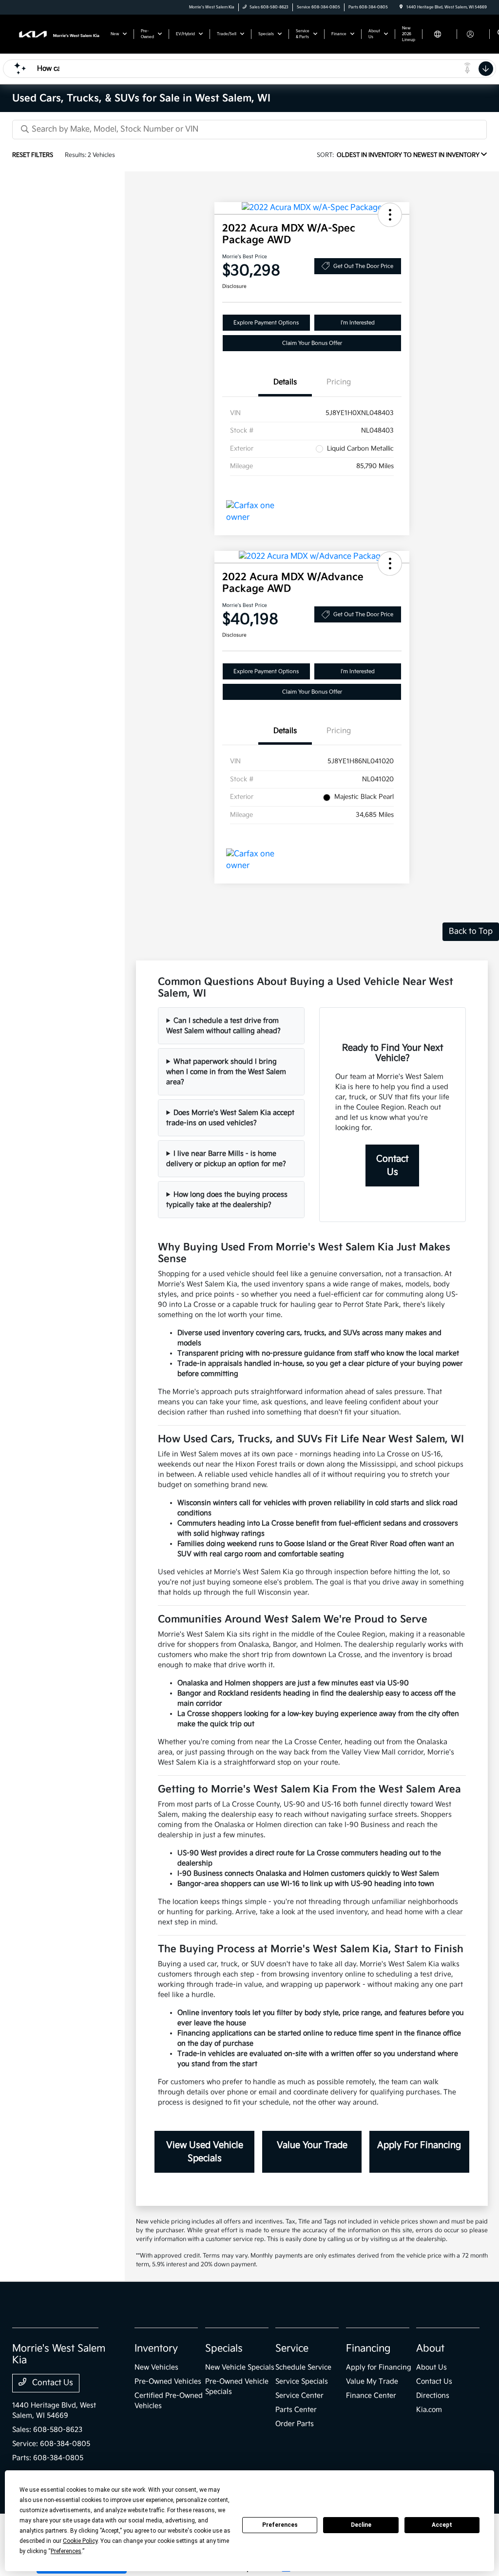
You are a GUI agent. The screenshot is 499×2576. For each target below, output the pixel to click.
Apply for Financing (379, 2367)
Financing (368, 2349)
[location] (401, 7)
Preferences (280, 2525)
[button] (390, 215)
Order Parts (295, 2424)
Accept (442, 2525)
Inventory (156, 2349)
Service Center (299, 2396)
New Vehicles (156, 2367)
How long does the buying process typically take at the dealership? (227, 1200)
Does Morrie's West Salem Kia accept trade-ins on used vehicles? (230, 1118)
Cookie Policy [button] (80, 2541)
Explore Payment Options (266, 323)
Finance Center (371, 2396)
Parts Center (296, 2410)
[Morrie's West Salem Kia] (56, 34)
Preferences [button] (66, 2551)
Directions (433, 2396)
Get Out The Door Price (363, 266)
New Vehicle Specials (240, 2367)
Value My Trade (372, 2381)
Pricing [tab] (339, 382)
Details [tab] (285, 382)
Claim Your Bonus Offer (312, 343)
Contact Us (392, 1166)
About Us (432, 2367)
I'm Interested (358, 323)
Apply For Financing (419, 2145)
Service (292, 2349)
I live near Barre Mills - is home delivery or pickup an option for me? (226, 1159)
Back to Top (471, 931)
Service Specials (302, 2381)
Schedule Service (303, 2367)
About (430, 2349)
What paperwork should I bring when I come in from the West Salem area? (226, 1072)
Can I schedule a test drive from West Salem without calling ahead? (223, 1026)
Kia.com (429, 2410)
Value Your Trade (312, 2145)
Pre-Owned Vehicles (168, 2381)
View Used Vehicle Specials (205, 2152)
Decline (361, 2525)
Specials (224, 2349)
